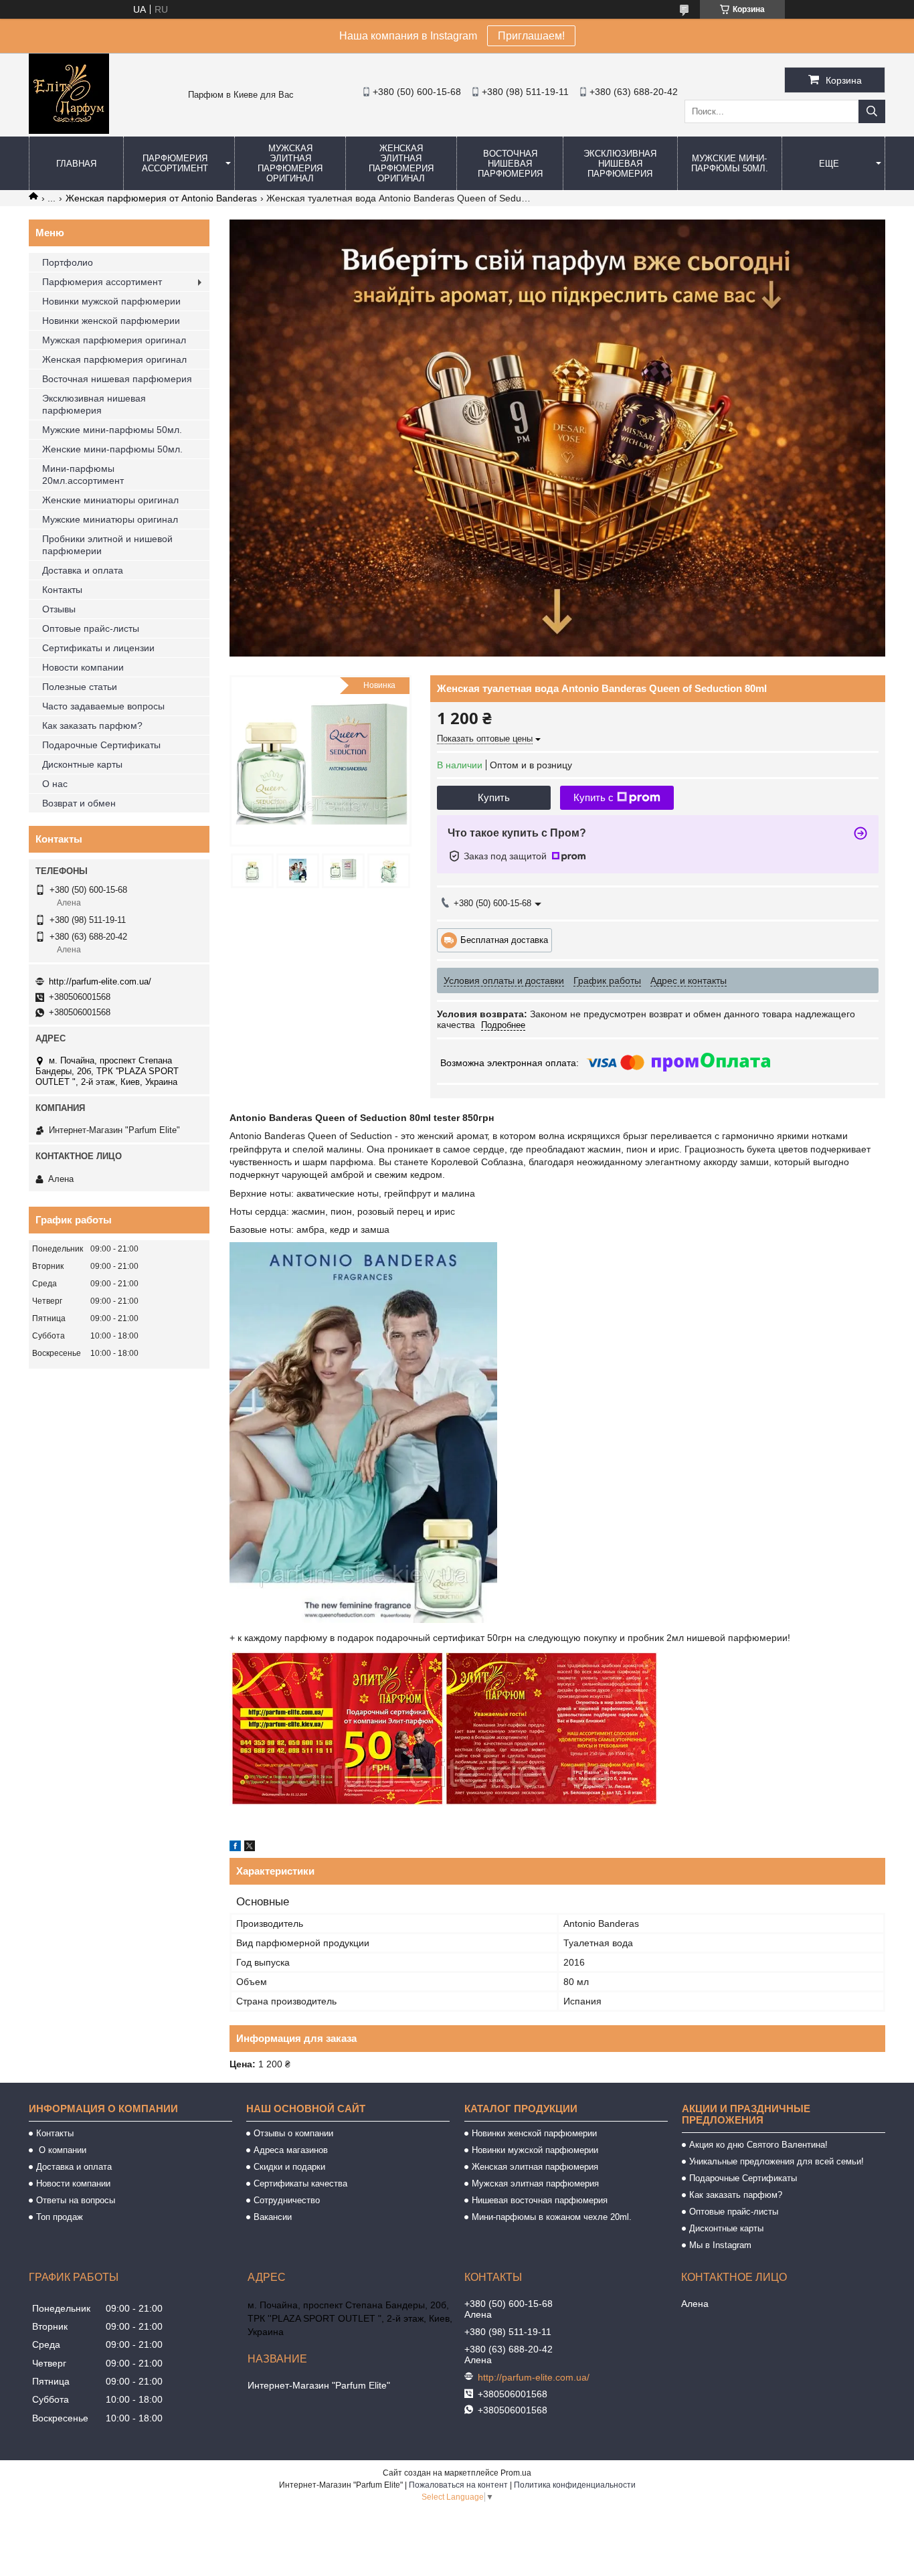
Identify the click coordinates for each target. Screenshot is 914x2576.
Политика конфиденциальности (575, 2485)
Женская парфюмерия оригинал (114, 359)
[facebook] (235, 1848)
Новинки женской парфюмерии (111, 321)
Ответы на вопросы (76, 2200)
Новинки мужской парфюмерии (111, 301)
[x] (250, 1848)
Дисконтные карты (82, 764)
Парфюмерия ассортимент (175, 163)
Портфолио (68, 262)
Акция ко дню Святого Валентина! (758, 2145)
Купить (494, 797)
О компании (61, 2150)
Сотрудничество (287, 2200)
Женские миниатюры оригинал (110, 500)
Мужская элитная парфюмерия (535, 2183)
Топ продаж (60, 2217)
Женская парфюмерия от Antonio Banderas (161, 198)
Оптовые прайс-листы (91, 628)
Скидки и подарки (289, 2167)
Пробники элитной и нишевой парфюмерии (107, 545)
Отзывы (59, 609)
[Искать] (872, 111)
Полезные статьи (80, 687)
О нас (55, 784)
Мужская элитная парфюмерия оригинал (290, 163)
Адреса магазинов (291, 2150)
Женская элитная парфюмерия (535, 2167)
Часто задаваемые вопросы (103, 706)
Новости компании (83, 667)
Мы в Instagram (720, 2245)
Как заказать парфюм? (92, 725)
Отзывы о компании (293, 2133)
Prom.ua (516, 2473)
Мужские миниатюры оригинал (110, 519)
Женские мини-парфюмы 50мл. (112, 449)
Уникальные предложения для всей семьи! (776, 2161)
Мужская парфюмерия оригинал (114, 340)
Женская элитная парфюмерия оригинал (401, 163)
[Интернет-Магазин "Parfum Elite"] (69, 131)
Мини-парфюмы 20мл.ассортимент (83, 475)
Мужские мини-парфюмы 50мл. (730, 163)
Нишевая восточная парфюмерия (540, 2200)
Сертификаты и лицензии (98, 648)
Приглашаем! (531, 36)
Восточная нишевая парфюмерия (510, 164)
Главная (76, 164)
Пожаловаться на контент (458, 2485)
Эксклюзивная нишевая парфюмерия (620, 164)
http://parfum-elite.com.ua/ (100, 981)
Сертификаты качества (300, 2183)
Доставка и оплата (83, 570)
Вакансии (273, 2217)
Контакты (62, 590)
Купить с (593, 797)
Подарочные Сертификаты (101, 745)
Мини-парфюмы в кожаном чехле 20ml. (552, 2217)
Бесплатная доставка (504, 939)
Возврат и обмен (79, 803)
